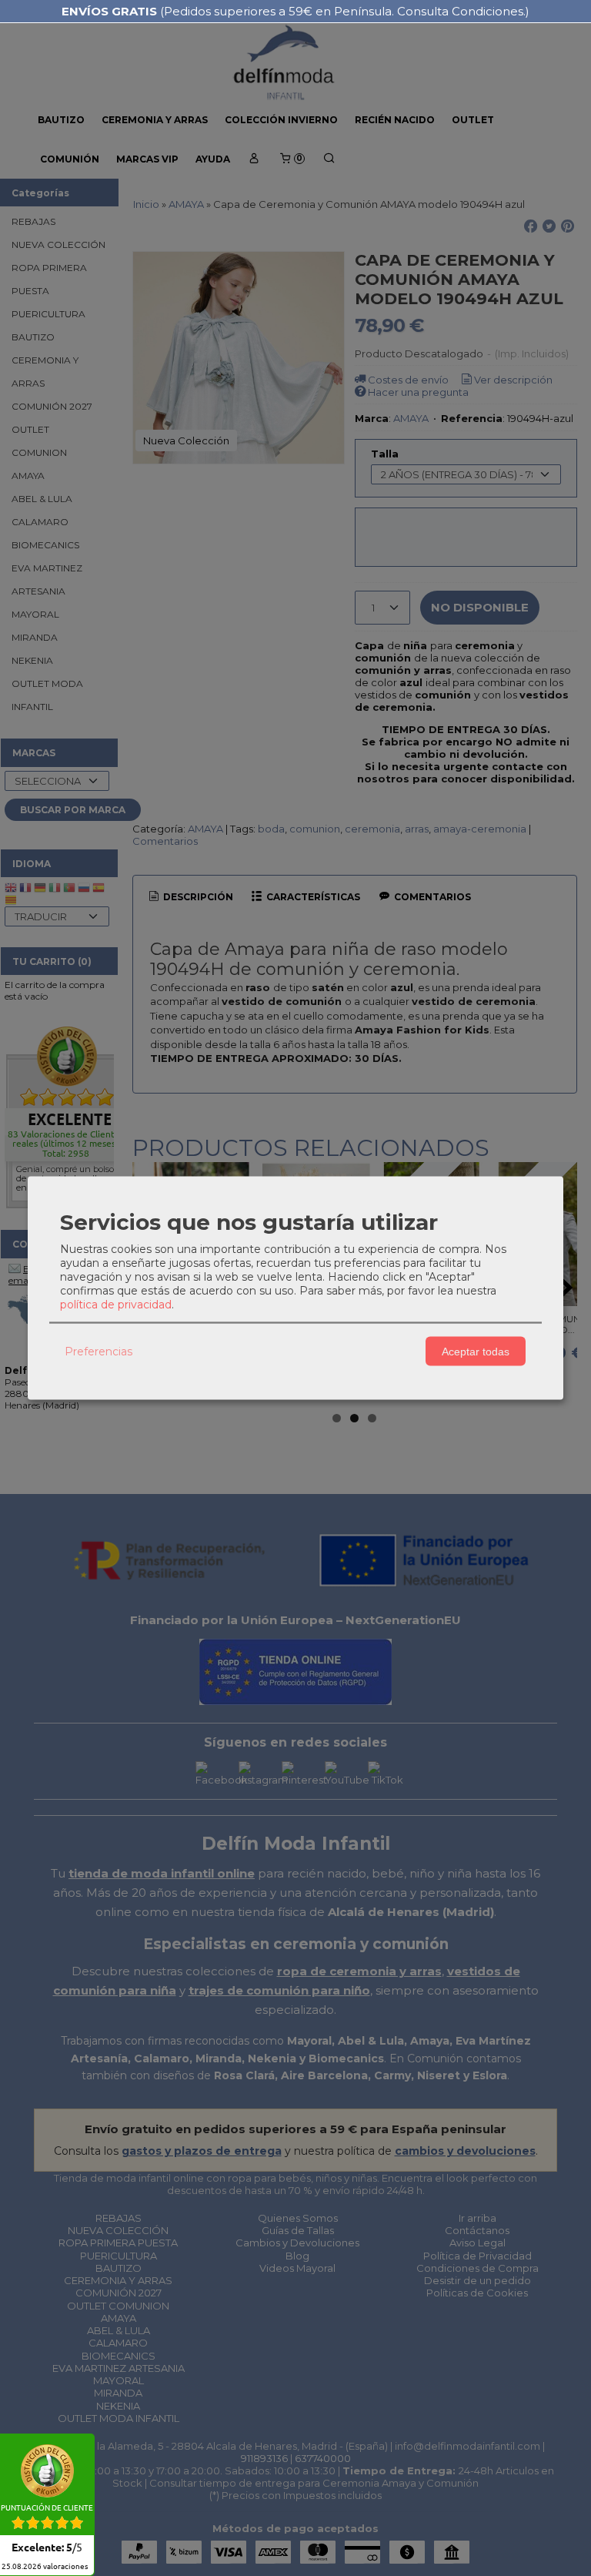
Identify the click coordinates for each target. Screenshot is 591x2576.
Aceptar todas (476, 1351)
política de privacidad (116, 1305)
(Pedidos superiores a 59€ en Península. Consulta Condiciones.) (295, 11)
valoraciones (45, 2567)
